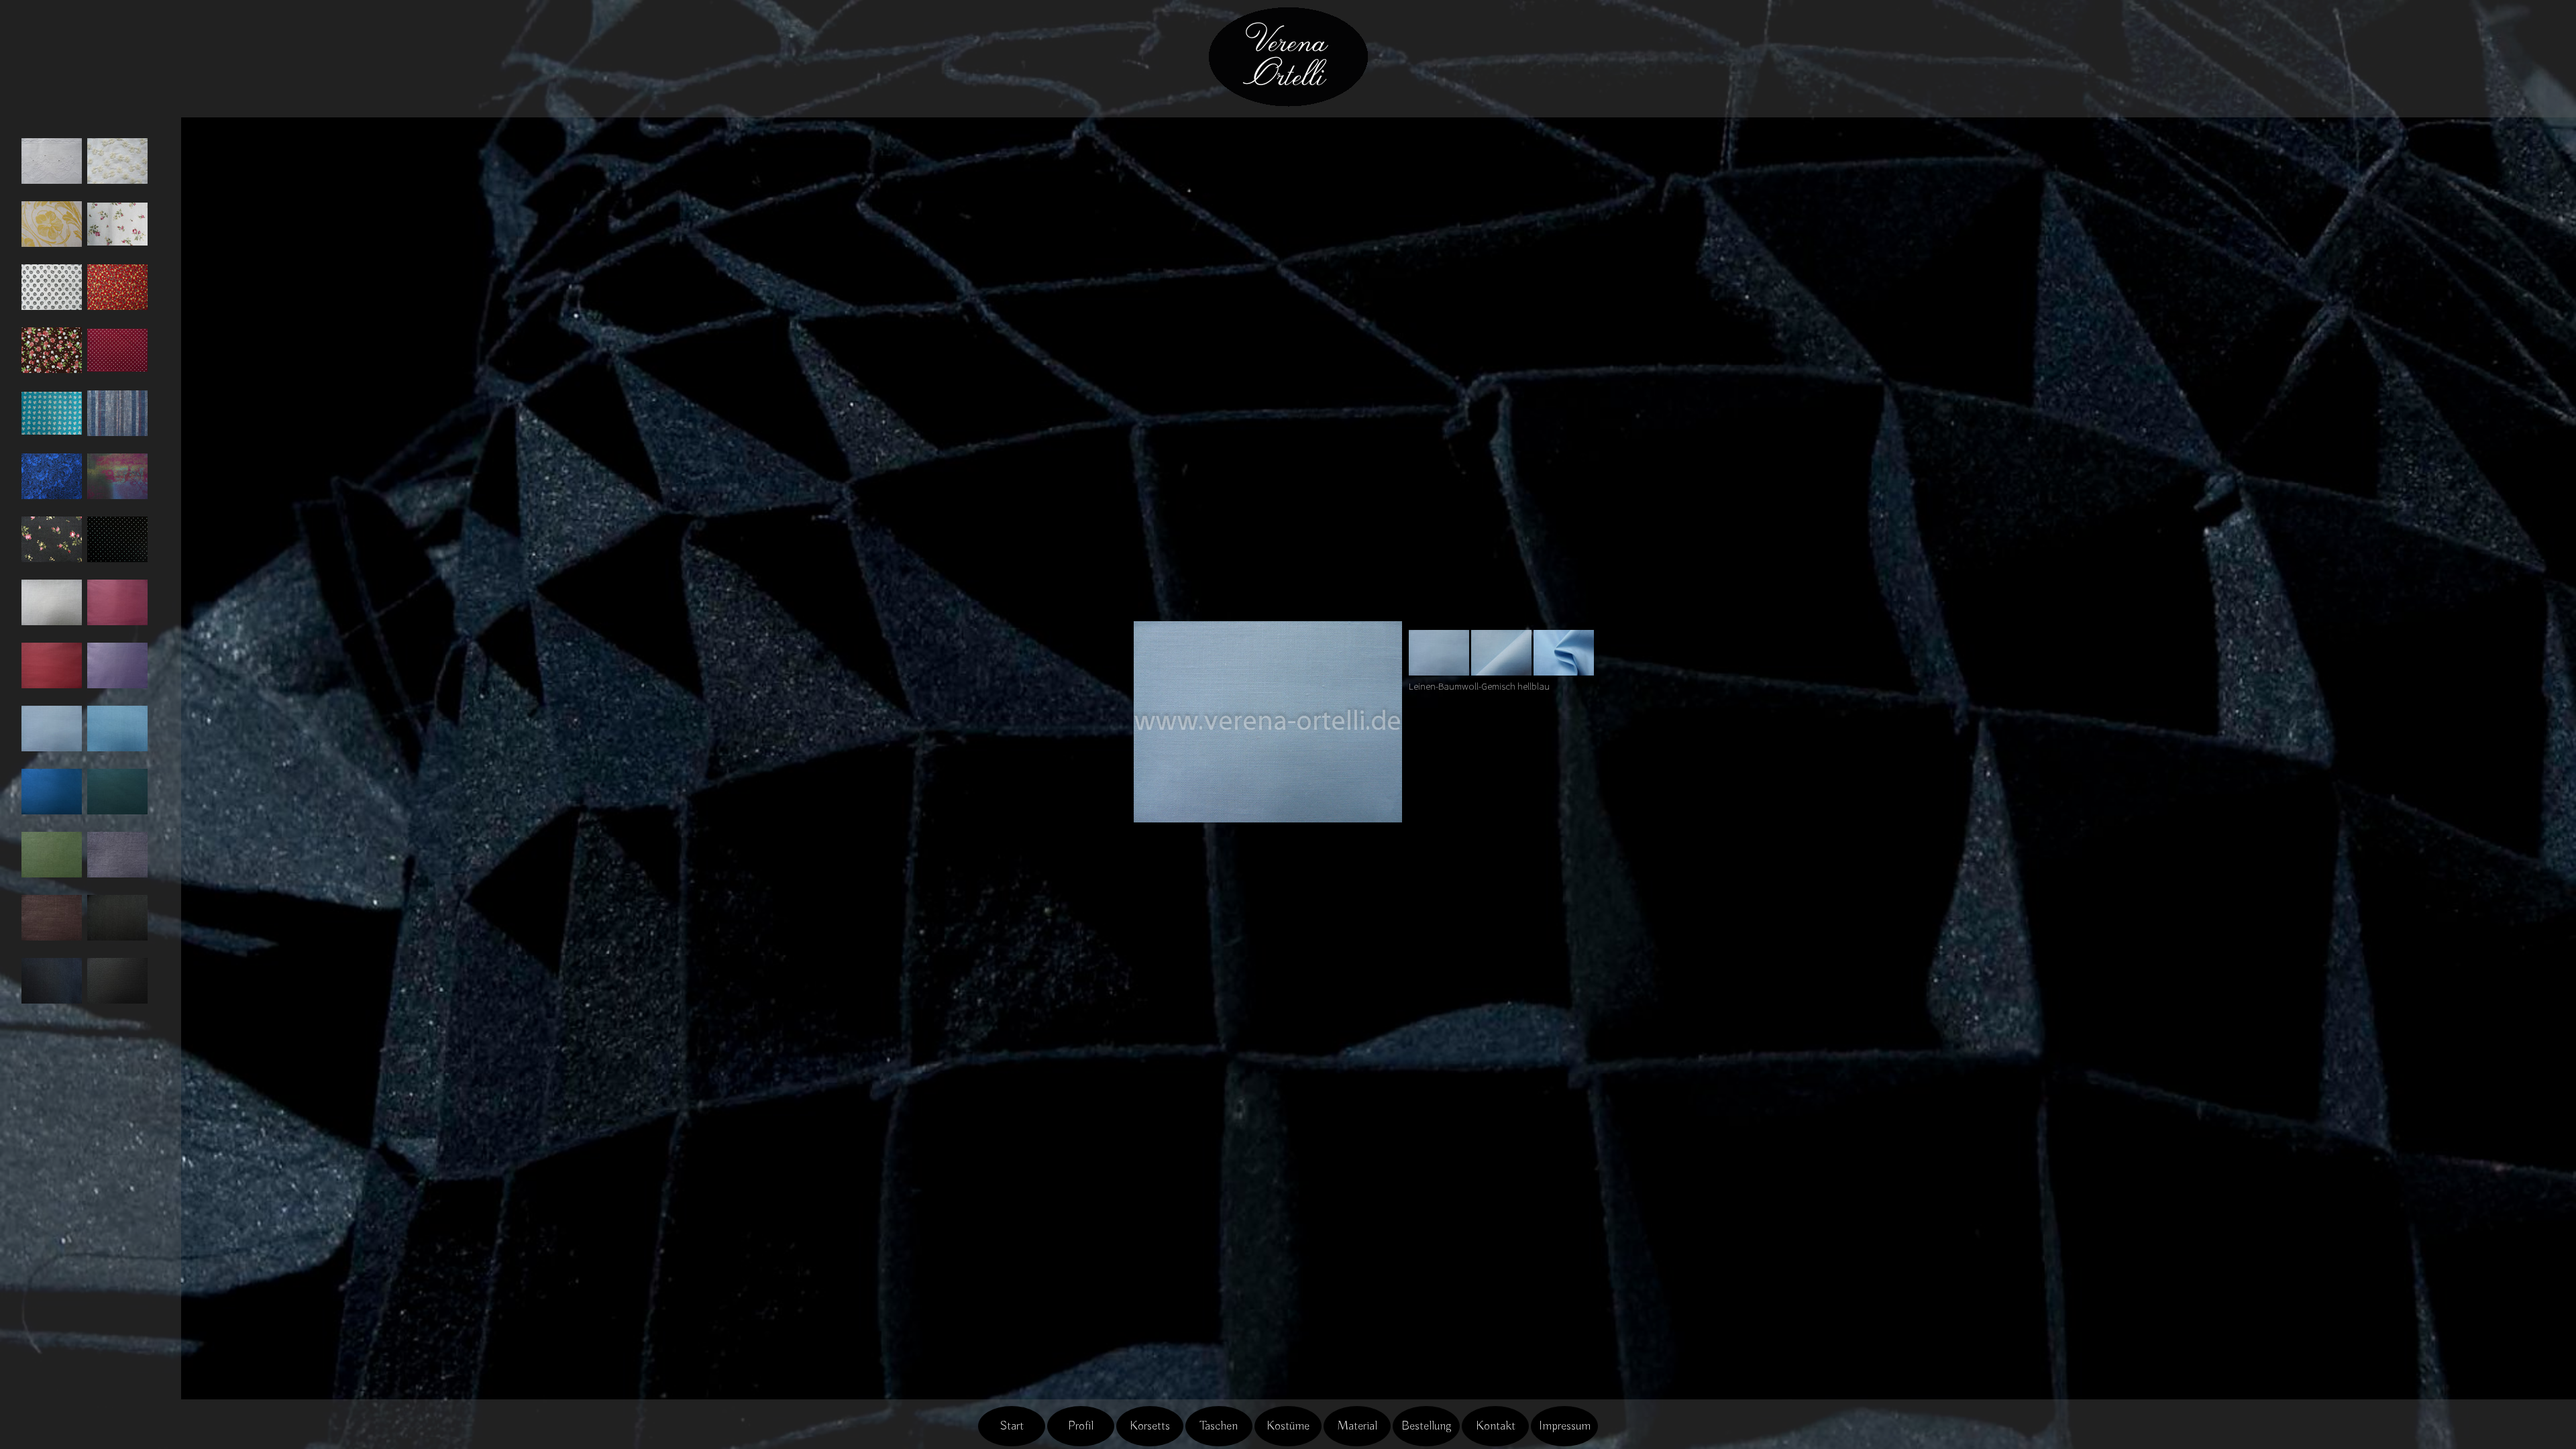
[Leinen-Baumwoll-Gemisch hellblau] (1439, 651)
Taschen (1219, 1426)
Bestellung (1427, 1426)
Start (1012, 1426)
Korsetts (1150, 1426)
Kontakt (1496, 1426)
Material (1357, 1426)
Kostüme (1288, 1426)
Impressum (1565, 1426)
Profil (1081, 1426)
